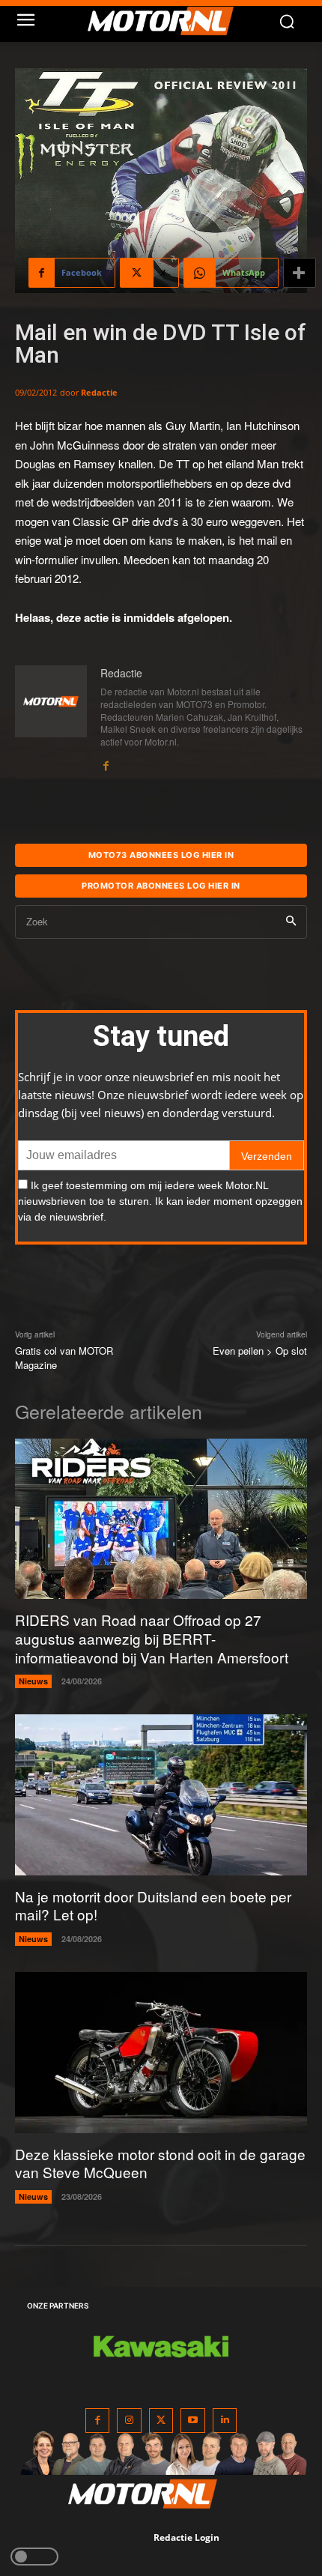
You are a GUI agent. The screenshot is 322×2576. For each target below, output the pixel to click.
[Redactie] (51, 719)
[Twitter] (161, 2421)
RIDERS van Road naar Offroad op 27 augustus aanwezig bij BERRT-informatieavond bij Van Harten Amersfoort (152, 1638)
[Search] (291, 922)
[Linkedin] (225, 2421)
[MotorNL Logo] (168, 21)
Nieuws (33, 1681)
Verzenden (267, 1156)
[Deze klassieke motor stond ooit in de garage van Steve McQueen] (161, 2053)
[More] (300, 273)
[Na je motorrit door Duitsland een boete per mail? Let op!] (161, 1795)
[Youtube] (193, 2421)
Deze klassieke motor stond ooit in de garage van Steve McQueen (160, 2163)
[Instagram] (129, 2421)
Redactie (99, 392)
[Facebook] (106, 762)
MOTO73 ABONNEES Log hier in (161, 855)
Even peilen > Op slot (260, 1351)
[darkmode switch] (34, 2557)
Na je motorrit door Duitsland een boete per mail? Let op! (153, 1905)
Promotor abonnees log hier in (161, 886)
